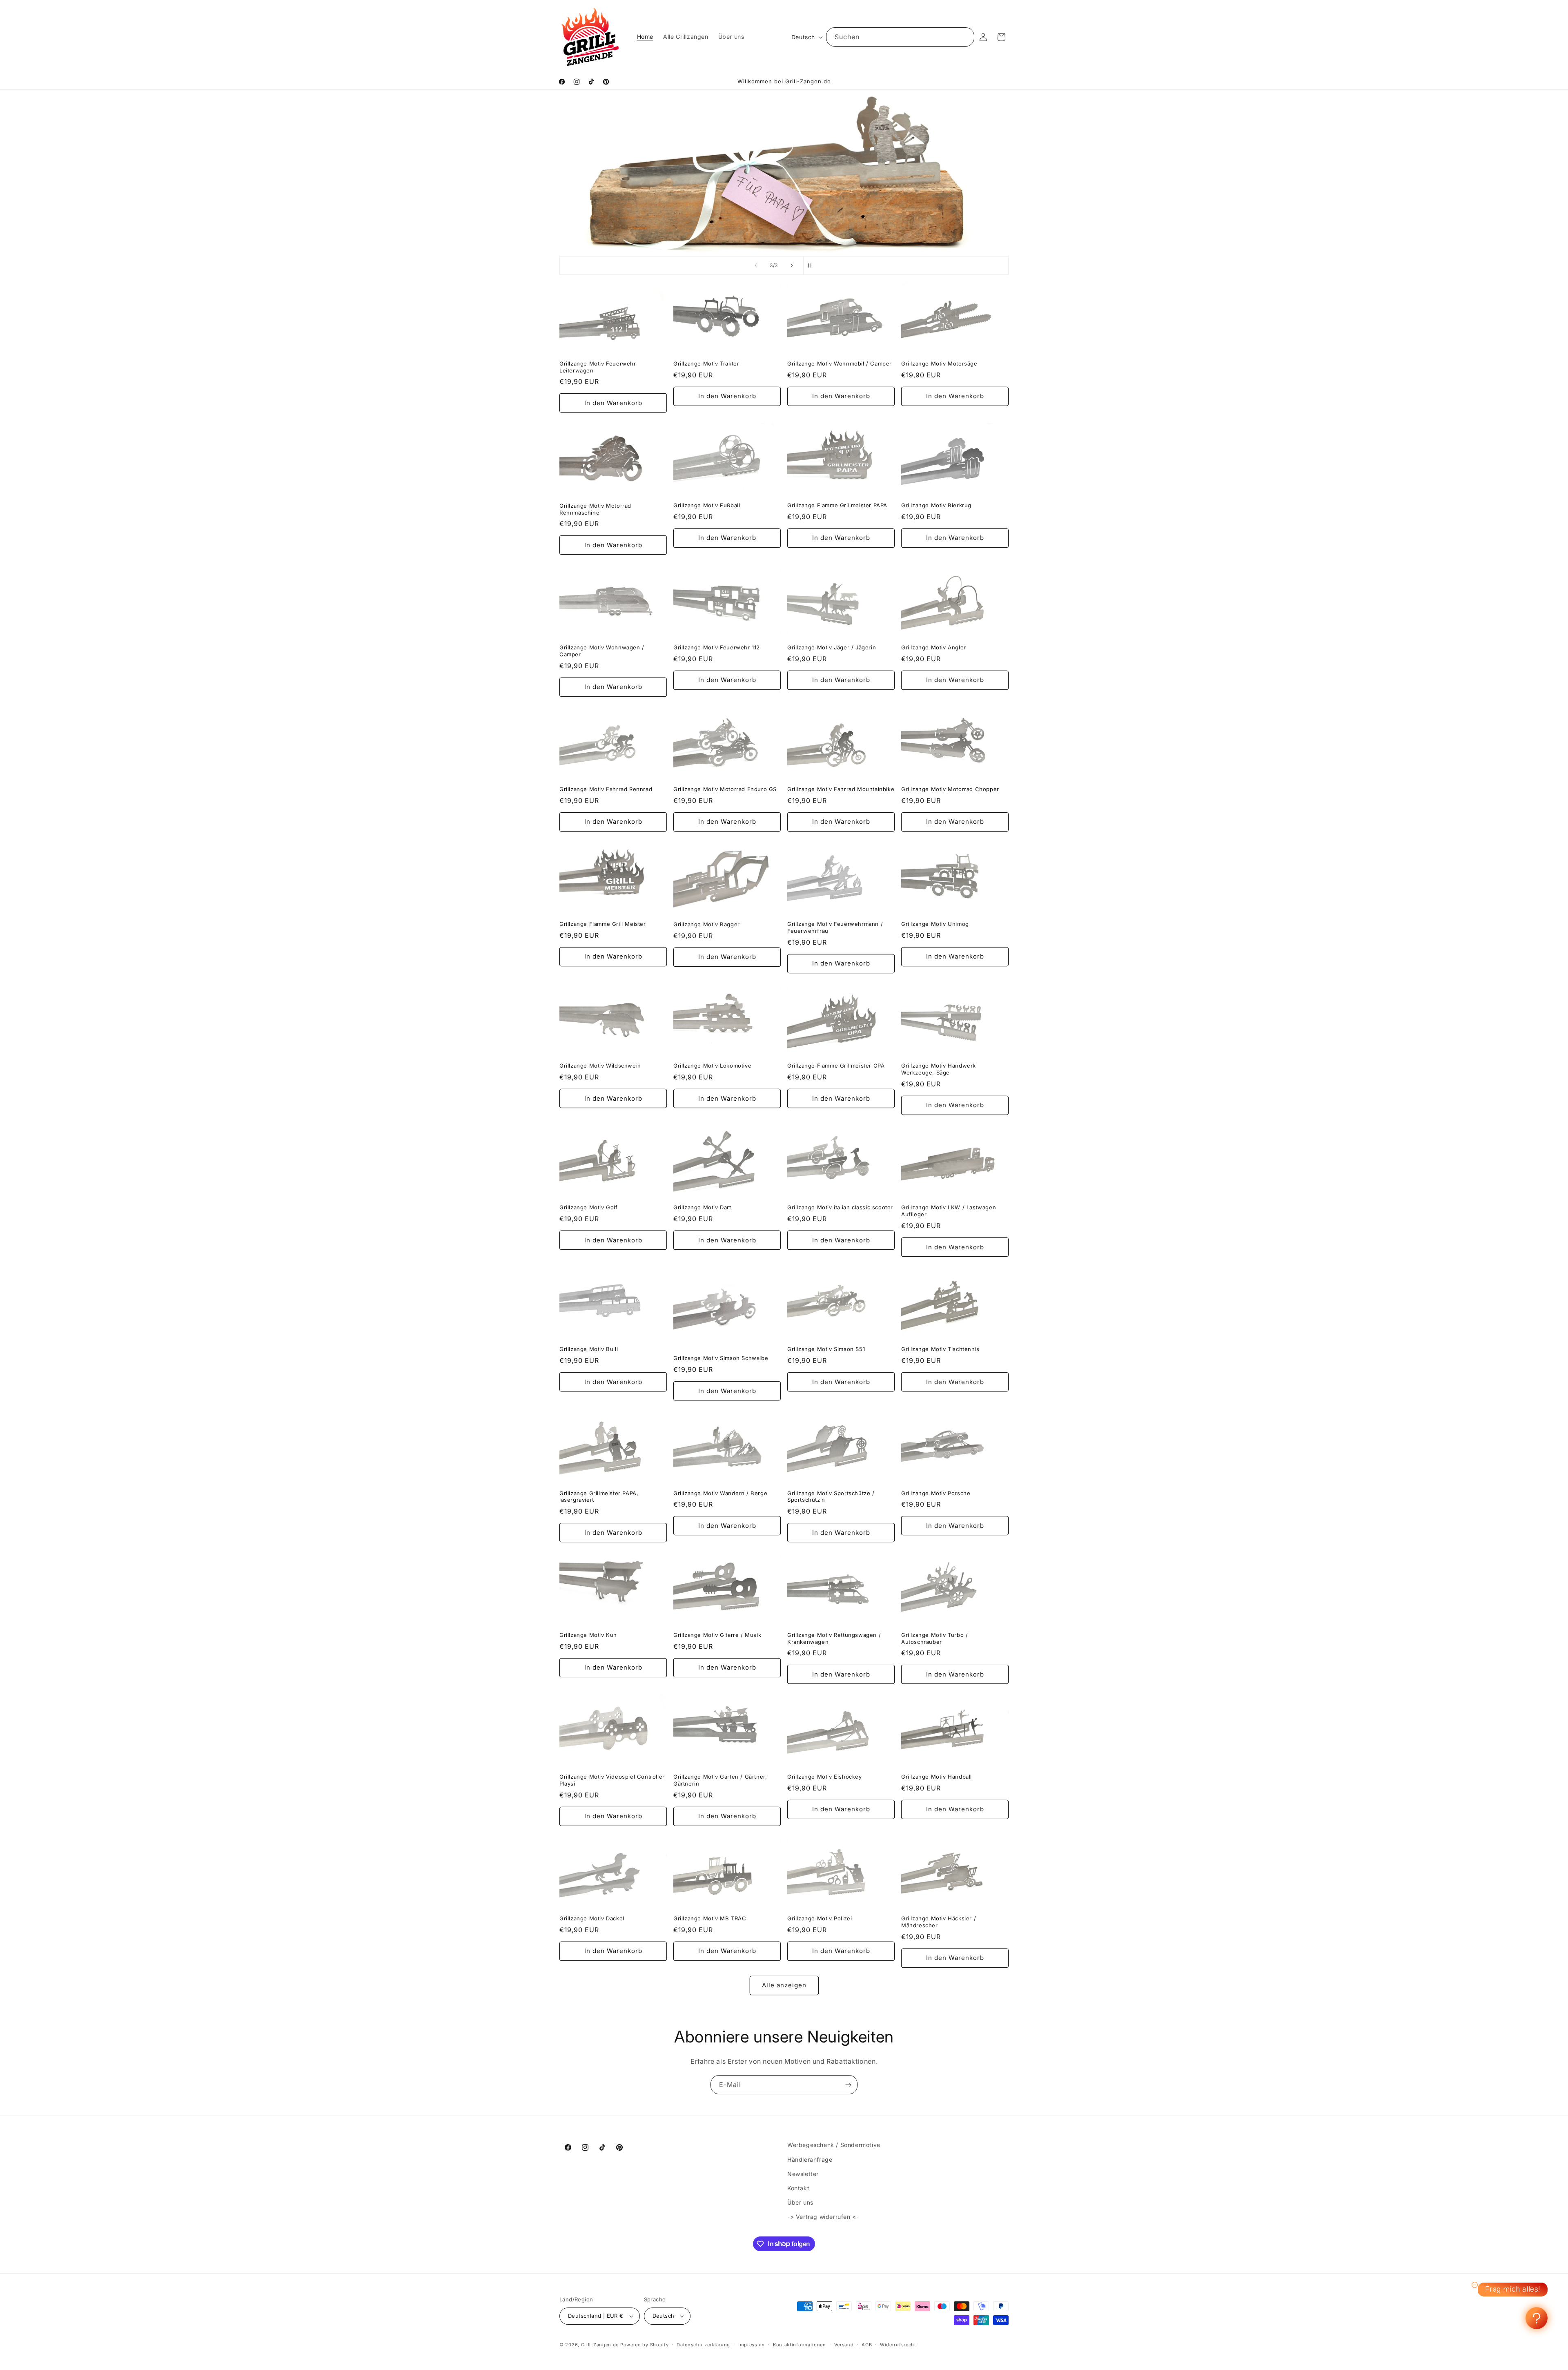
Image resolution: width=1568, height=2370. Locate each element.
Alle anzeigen (784, 1985)
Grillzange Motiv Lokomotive (712, 1066)
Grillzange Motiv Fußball (707, 505)
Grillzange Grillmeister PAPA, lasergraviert (599, 1497)
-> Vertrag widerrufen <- (823, 2217)
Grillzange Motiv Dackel (592, 1918)
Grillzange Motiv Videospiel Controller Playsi (612, 1780)
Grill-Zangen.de (600, 2345)
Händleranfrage (810, 2159)
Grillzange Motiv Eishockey (825, 1777)
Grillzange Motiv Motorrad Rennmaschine (595, 509)
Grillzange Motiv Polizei (820, 1918)
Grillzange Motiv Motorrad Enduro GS (725, 789)
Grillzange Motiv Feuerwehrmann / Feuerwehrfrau (835, 927)
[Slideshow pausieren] (812, 265)
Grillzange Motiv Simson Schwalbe (721, 1358)
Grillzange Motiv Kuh (588, 1635)
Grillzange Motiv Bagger (707, 924)
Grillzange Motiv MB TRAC (710, 1918)
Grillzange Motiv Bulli (589, 1349)
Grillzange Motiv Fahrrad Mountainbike (841, 789)
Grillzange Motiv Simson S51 (826, 1349)
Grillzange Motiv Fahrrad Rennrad (606, 789)
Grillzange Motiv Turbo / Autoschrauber (934, 1638)
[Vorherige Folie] (756, 265)
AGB (867, 2345)
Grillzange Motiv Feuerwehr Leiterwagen (598, 367)
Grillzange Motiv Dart (702, 1207)
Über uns (800, 2202)
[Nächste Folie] (792, 265)
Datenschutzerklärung (703, 2345)
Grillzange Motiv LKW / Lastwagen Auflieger (949, 1211)
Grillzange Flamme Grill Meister (603, 924)
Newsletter (803, 2174)
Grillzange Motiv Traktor (706, 363)
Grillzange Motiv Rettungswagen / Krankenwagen (834, 1638)
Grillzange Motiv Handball (937, 1777)
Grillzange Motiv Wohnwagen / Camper (602, 651)
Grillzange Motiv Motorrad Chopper (950, 789)
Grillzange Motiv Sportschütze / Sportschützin (831, 1497)
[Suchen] (965, 37)
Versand (844, 2345)
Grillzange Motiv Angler (934, 647)
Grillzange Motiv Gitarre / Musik (717, 1635)
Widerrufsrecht (898, 2345)
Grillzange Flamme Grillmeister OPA (836, 1066)
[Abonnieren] (848, 2085)
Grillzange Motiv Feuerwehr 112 (717, 647)
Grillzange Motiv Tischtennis (940, 1349)
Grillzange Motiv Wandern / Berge (720, 1493)
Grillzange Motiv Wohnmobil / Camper (840, 363)
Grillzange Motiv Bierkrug (936, 505)
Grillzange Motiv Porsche (936, 1493)
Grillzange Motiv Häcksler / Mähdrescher (939, 1922)
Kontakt (798, 2188)
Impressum (752, 2345)
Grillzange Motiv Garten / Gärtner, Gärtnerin (720, 1780)
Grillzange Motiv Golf (589, 1207)
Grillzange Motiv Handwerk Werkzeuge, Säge (939, 1069)
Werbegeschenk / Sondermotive (834, 2145)
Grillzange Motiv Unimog (935, 924)
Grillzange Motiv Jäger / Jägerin (832, 647)
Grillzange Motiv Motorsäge (939, 363)
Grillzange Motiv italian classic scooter (840, 1207)
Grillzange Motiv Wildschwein (600, 1066)
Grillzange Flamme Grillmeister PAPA (837, 505)
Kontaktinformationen (800, 2345)
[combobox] (900, 37)
